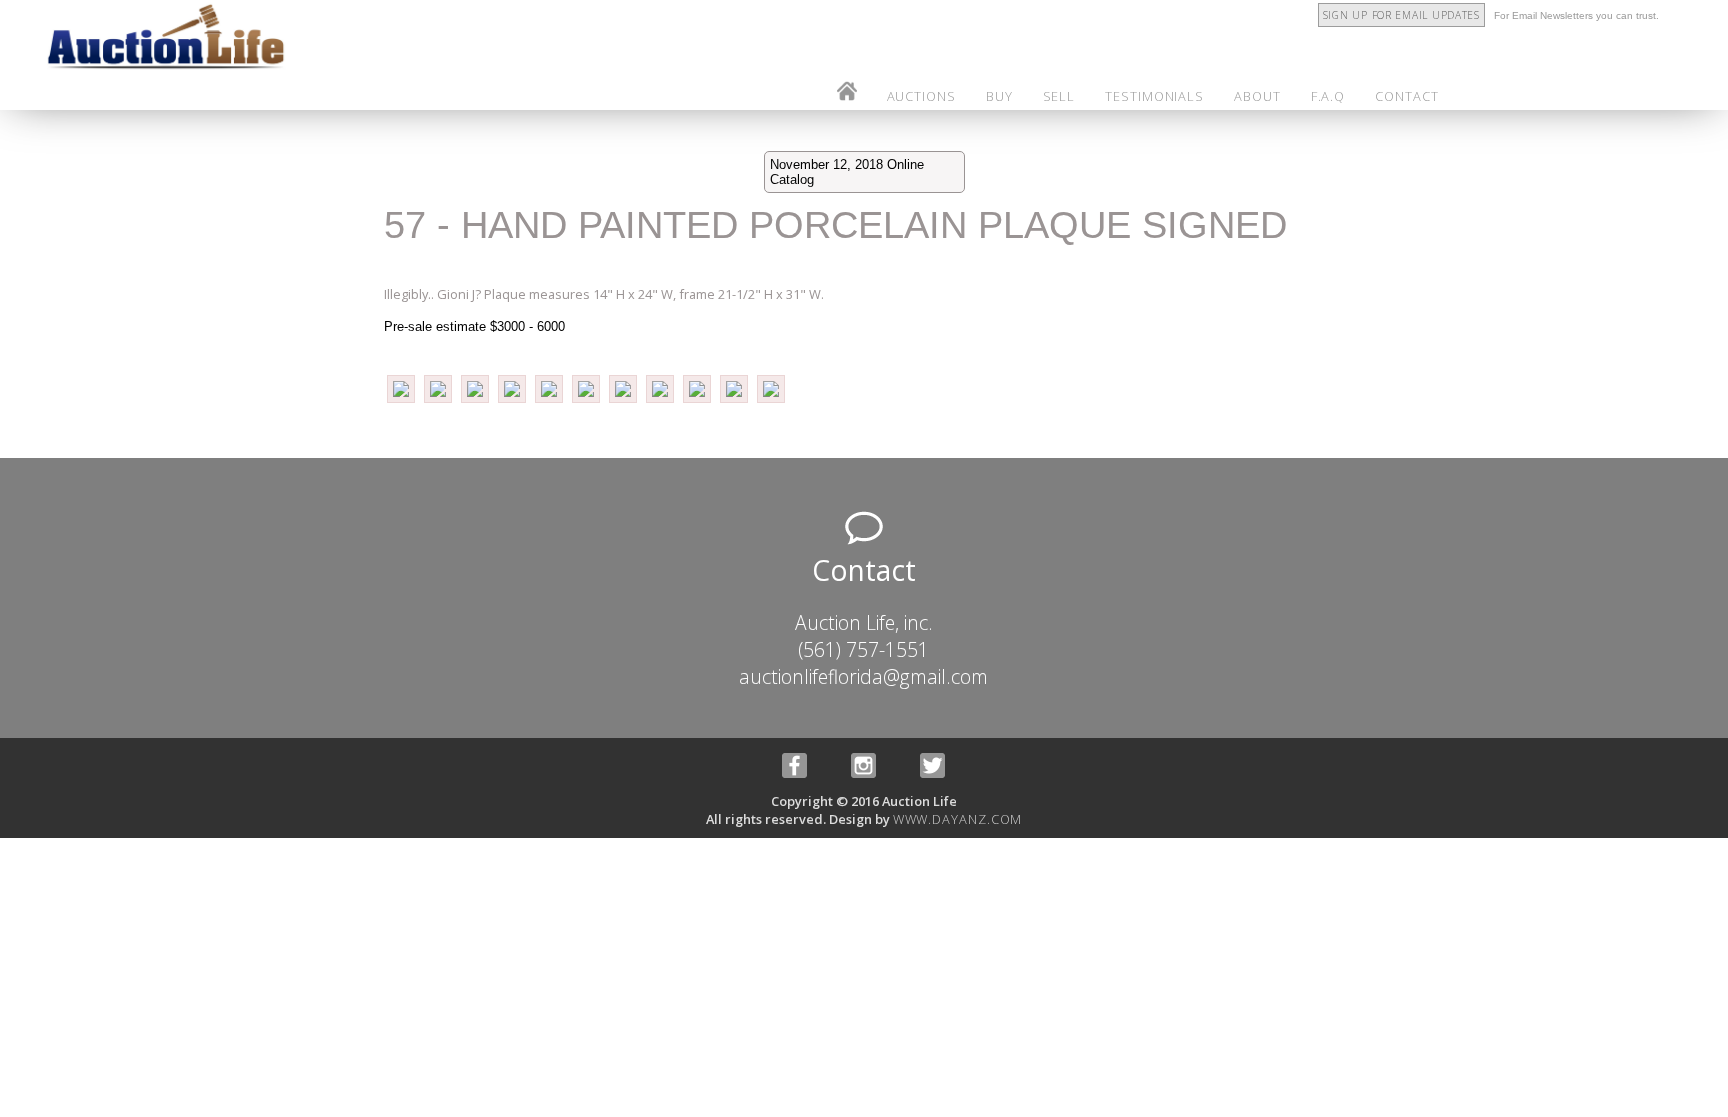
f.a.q (1328, 96)
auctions (921, 96)
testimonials (1154, 96)
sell (1059, 96)
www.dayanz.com (958, 819)
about (1257, 96)
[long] (402, 401)
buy (999, 96)
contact (1406, 96)
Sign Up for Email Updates (1401, 15)
